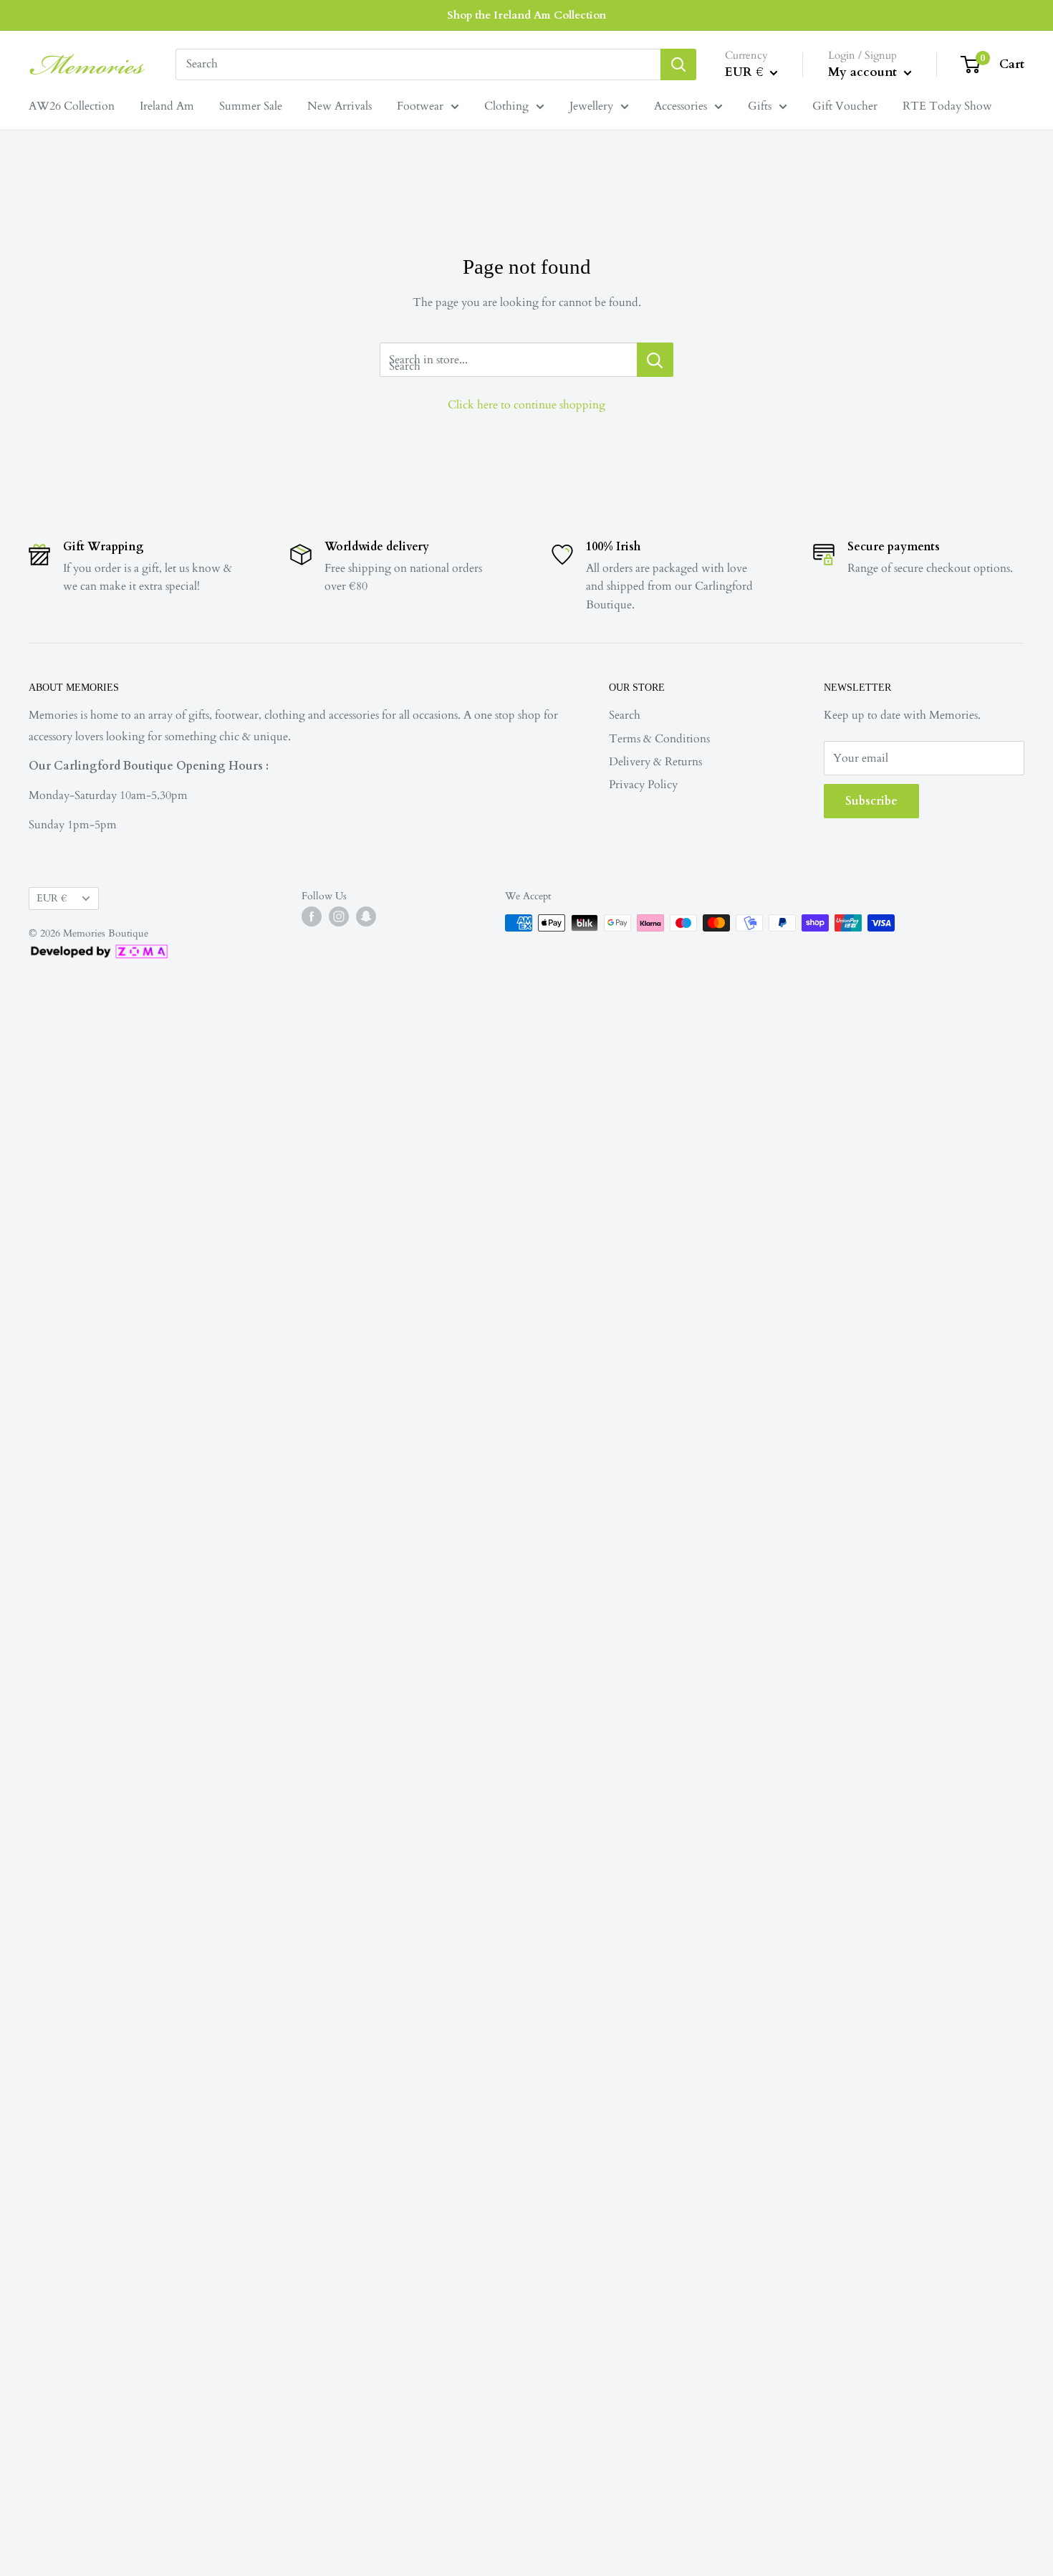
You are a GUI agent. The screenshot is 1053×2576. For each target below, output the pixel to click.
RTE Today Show (947, 106)
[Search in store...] (655, 360)
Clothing (506, 106)
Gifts (760, 106)
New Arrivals (340, 106)
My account (864, 72)
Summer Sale (251, 106)
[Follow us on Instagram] (339, 916)
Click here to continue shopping (526, 405)
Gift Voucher (845, 106)
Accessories (681, 106)
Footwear (420, 106)
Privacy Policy (643, 785)
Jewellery (591, 106)
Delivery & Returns (655, 762)
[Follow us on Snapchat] (366, 916)
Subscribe (871, 801)
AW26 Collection (72, 106)
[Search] (678, 64)
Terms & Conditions (659, 739)
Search (625, 715)
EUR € (52, 899)
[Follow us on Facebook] (312, 916)
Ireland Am (167, 106)
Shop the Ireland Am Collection (526, 15)
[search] (418, 64)
